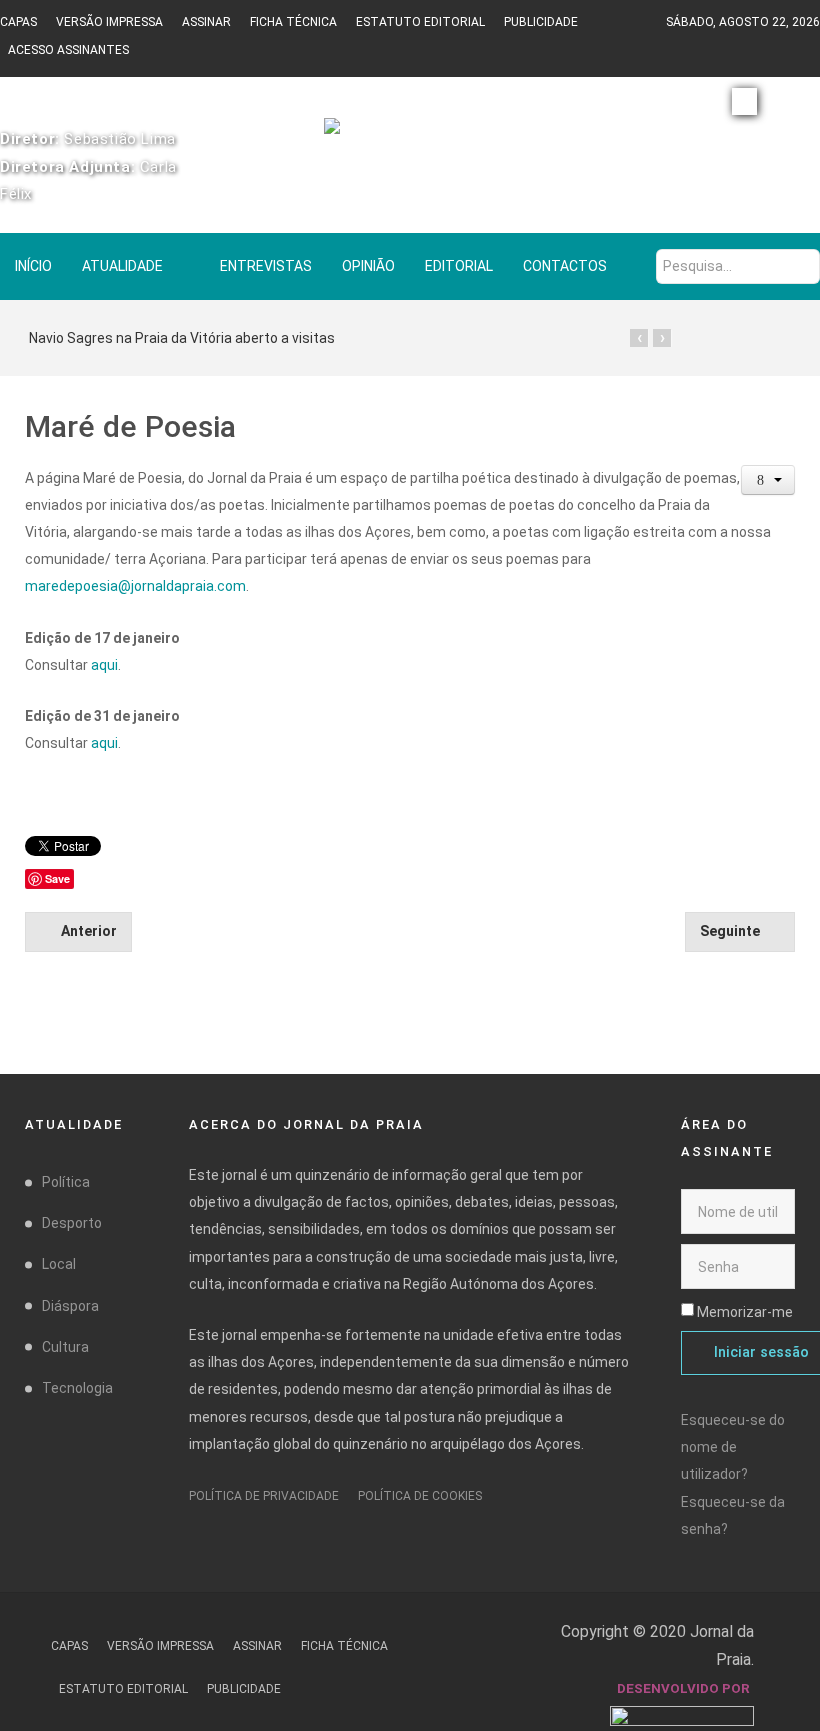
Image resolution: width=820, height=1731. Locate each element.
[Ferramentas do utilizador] (768, 480)
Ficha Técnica (293, 22)
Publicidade (541, 22)
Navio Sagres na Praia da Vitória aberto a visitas (182, 338)
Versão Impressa (109, 22)
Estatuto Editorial (420, 22)
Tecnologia (77, 1388)
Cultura (65, 1347)
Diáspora (70, 1306)
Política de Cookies (420, 1496)
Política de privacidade (264, 1496)
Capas (18, 22)
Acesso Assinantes (68, 50)
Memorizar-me (745, 1312)
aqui (104, 665)
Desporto (72, 1223)
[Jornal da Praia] (410, 135)
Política (66, 1182)
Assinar (206, 22)
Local (59, 1264)
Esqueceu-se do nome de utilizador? (733, 1447)
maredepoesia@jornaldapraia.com (135, 586)
